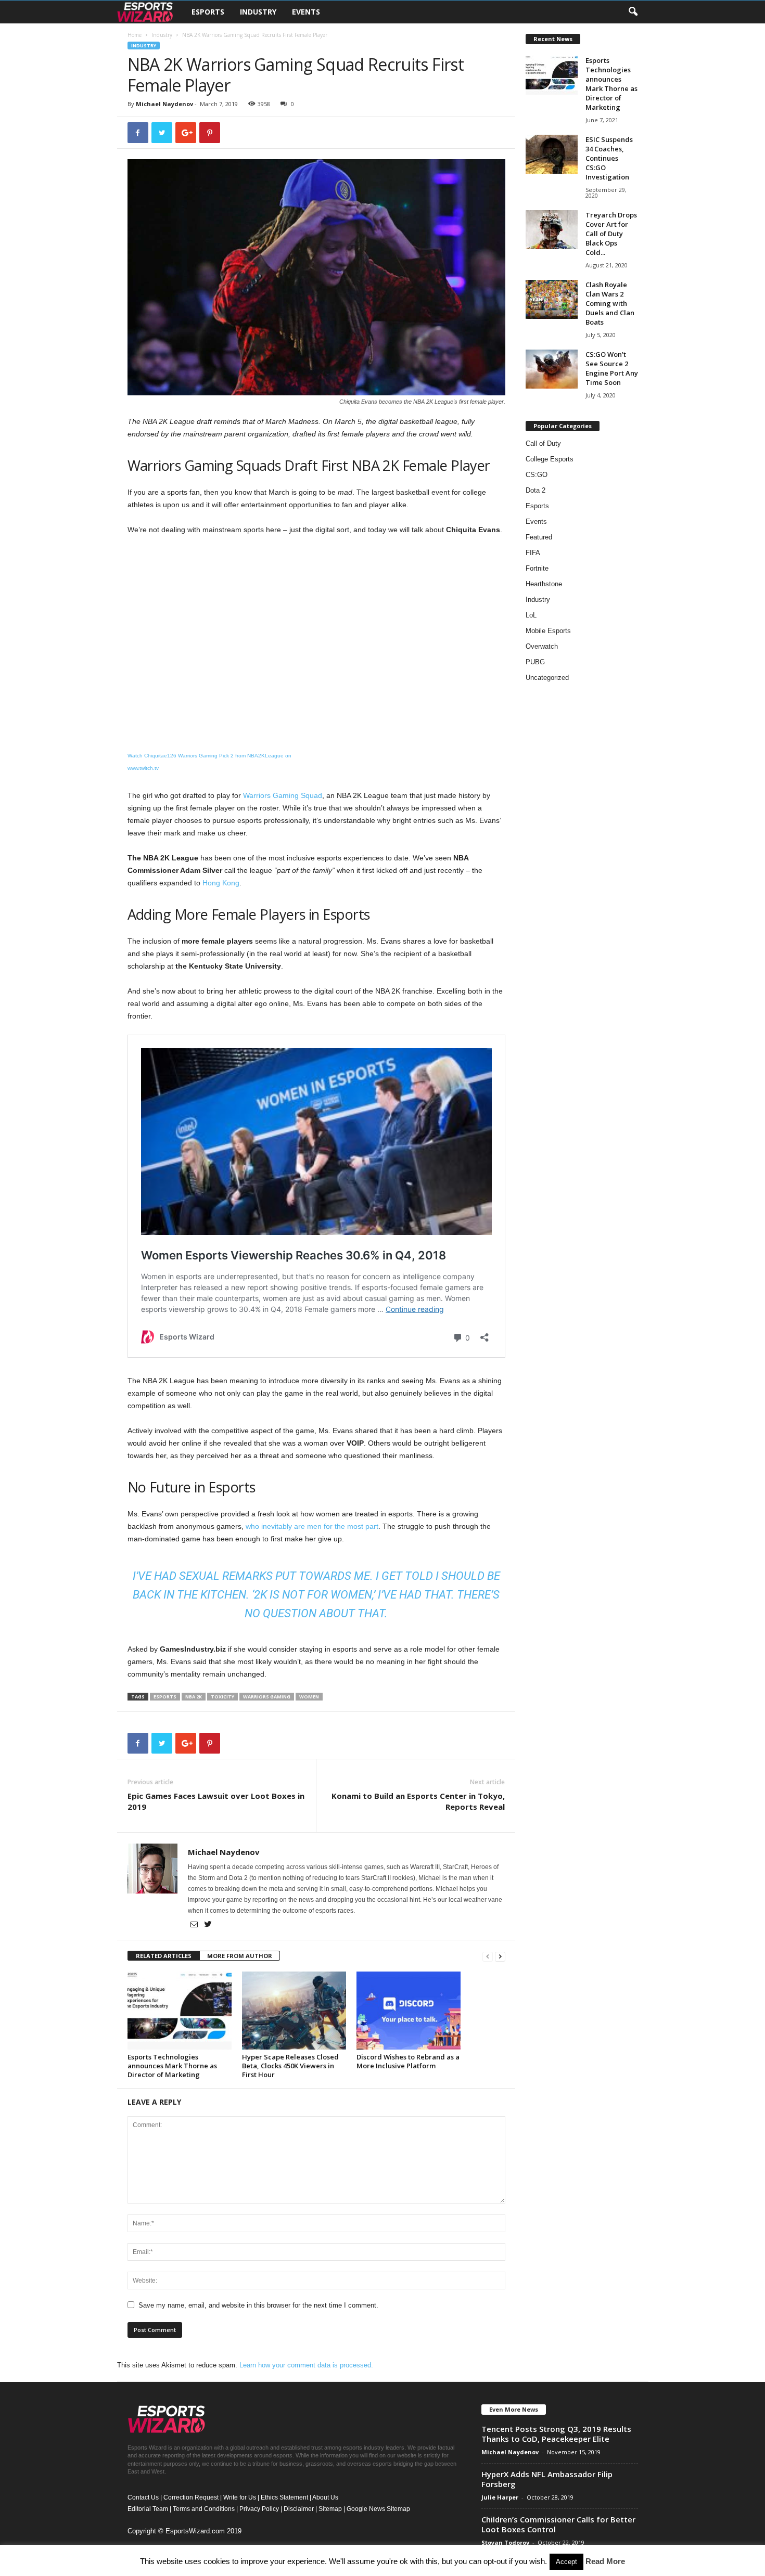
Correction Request (191, 2497)
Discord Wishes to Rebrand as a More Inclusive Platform (408, 2061)
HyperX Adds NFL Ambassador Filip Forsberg (547, 2479)
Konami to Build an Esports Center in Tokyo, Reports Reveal (418, 1801)
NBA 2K (194, 1697)
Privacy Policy (259, 2509)
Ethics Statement (284, 2497)
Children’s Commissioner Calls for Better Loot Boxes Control (558, 2524)
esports (165, 1697)
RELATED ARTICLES (164, 1956)
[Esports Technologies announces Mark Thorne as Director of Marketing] (180, 2011)
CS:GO (537, 475)
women (309, 1697)
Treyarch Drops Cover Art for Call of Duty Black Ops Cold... (611, 234)
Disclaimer (299, 2509)
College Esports (550, 459)
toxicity (222, 1697)
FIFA (533, 553)
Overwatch (542, 646)
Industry (258, 12)
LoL (531, 615)
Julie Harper (500, 2497)
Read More (605, 2561)
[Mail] (195, 1925)
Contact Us (143, 2497)
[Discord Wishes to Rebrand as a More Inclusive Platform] (409, 2011)
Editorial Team (148, 2509)
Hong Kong (221, 883)
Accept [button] (566, 2562)
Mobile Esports (548, 631)
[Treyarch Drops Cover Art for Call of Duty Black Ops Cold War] (552, 230)
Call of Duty (543, 443)
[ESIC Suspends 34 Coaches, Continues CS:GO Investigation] (552, 154)
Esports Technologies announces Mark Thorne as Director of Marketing (172, 2066)
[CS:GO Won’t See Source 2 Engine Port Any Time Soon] (552, 369)
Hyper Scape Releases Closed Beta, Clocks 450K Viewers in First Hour (290, 2066)
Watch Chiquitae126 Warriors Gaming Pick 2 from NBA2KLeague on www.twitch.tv (209, 762)
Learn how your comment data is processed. (306, 2365)
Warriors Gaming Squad (283, 795)
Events (306, 12)
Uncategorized (547, 678)
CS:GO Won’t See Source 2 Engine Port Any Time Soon (612, 368)
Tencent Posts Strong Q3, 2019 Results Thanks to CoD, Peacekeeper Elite (556, 2434)
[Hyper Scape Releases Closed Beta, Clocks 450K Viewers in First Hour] (294, 2011)
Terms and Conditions (204, 2509)
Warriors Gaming (267, 1697)
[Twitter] (208, 1925)
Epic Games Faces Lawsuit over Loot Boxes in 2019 (216, 1801)
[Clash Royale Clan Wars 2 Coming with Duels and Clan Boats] (552, 299)
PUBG (535, 662)
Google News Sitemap (378, 2509)
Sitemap (330, 2509)
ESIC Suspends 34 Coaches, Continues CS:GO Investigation (609, 158)
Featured (539, 537)
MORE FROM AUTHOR (240, 1956)
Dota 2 (535, 490)
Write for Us (240, 2497)
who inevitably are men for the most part (312, 1526)
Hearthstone (544, 584)
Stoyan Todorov (505, 2542)
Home (135, 35)
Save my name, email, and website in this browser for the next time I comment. (258, 2305)
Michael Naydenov (164, 104)
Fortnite (537, 568)
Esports (208, 12)
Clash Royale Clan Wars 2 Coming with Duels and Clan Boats (610, 303)
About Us (325, 2497)
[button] (633, 12)
